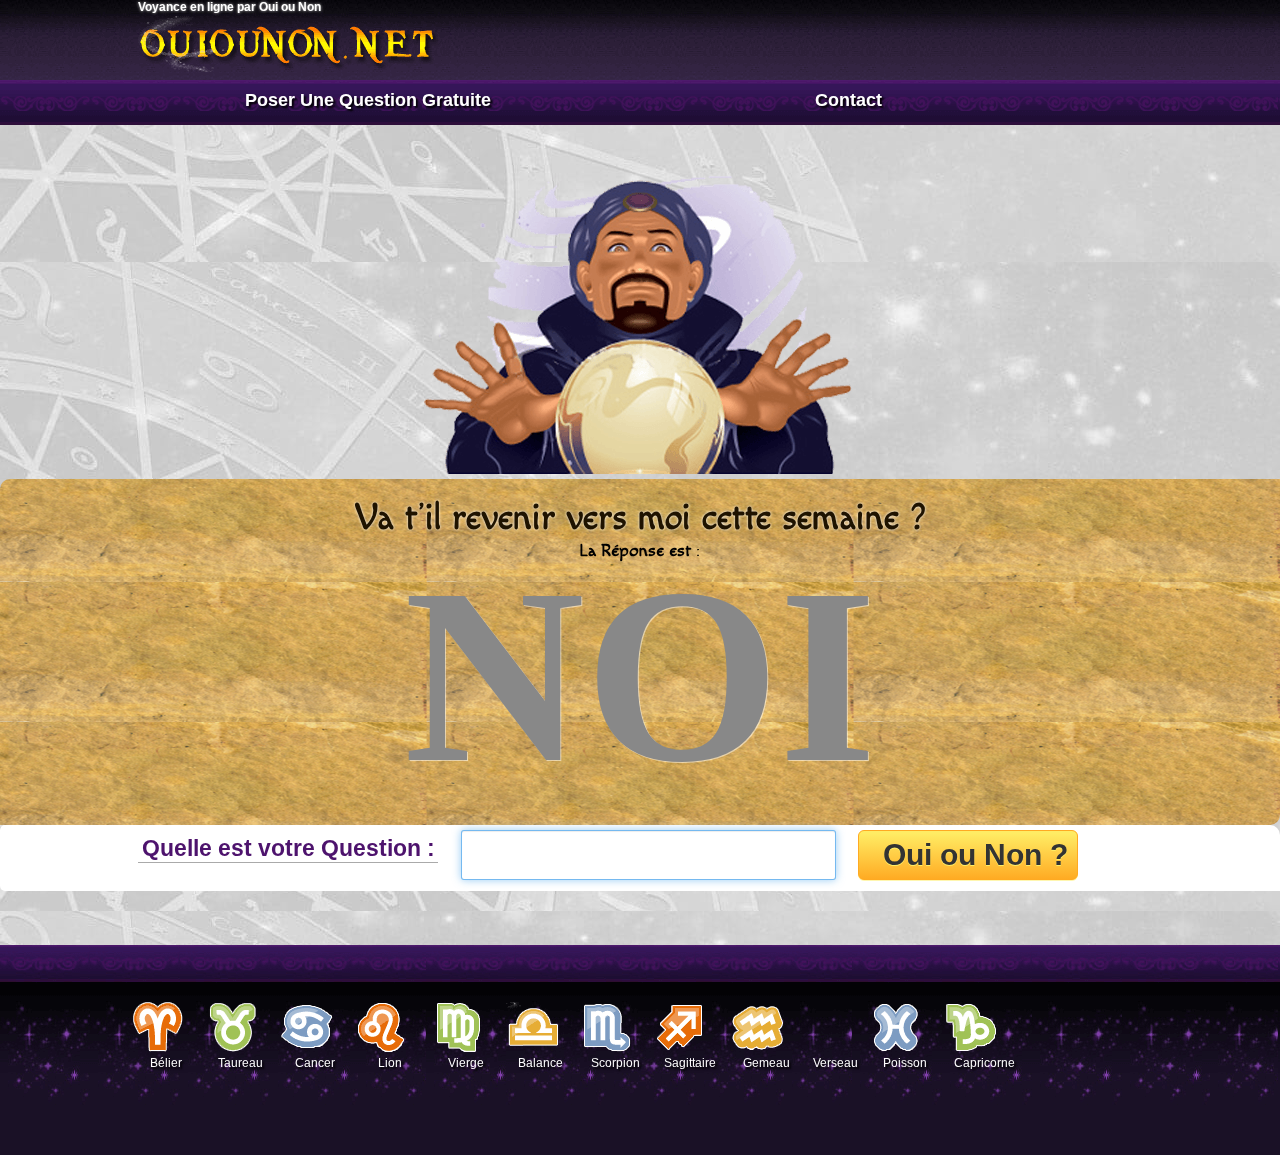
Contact (848, 100)
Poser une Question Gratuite (368, 100)
